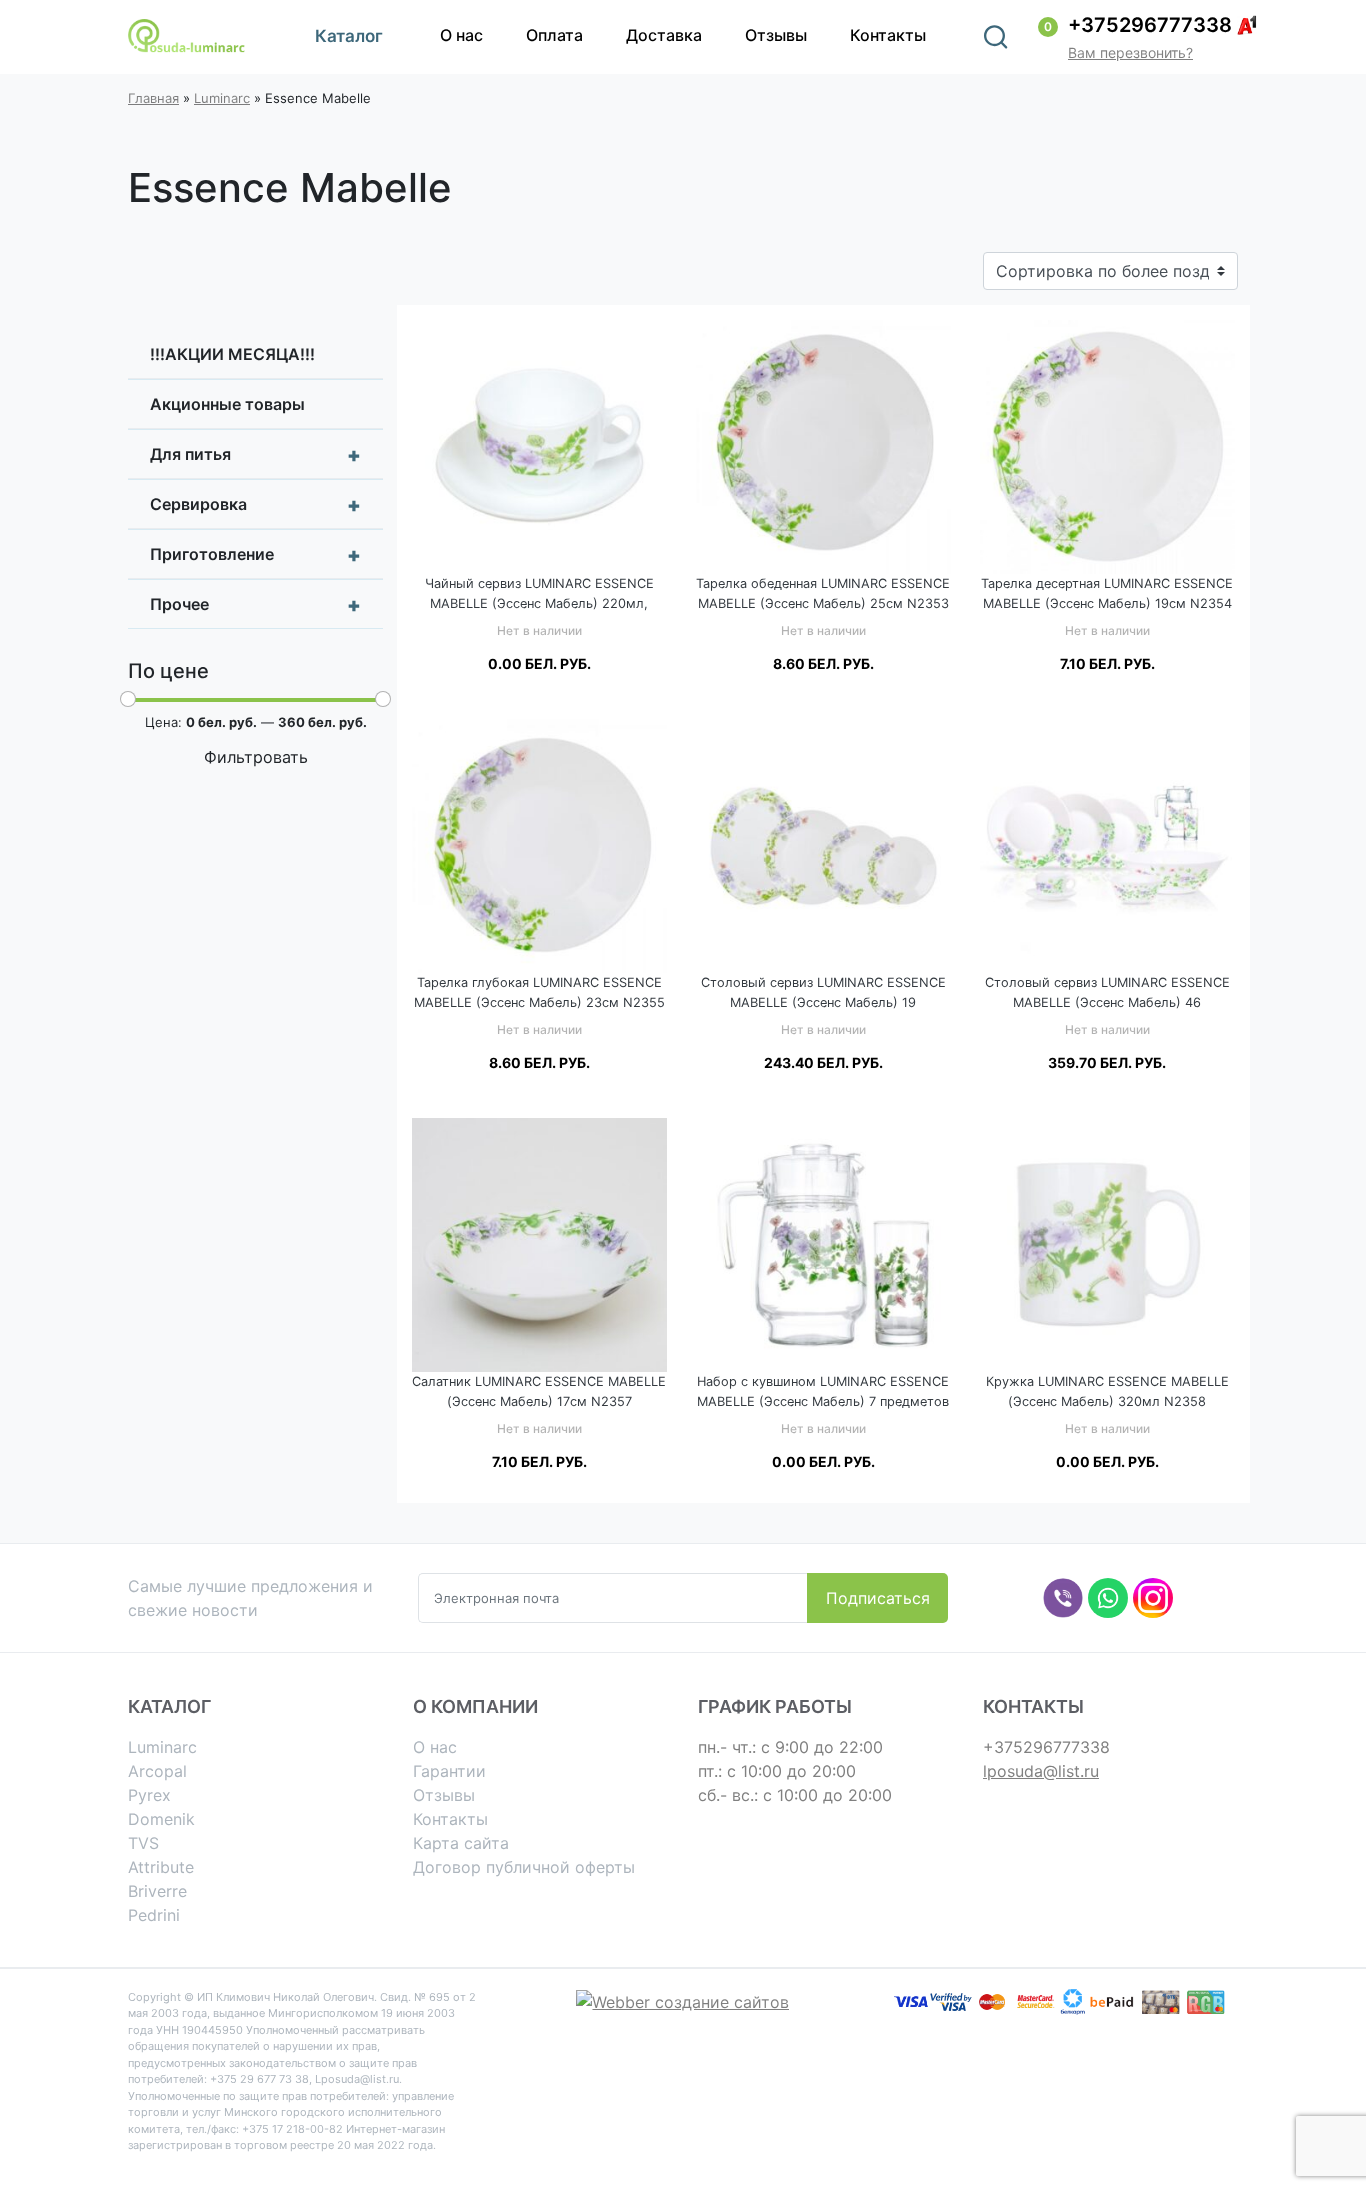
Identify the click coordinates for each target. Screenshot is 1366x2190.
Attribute (161, 1867)
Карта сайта (461, 1843)
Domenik (161, 1819)
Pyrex (149, 1795)
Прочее (255, 605)
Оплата (554, 35)
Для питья (255, 455)
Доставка (664, 35)
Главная (153, 98)
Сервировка (255, 505)
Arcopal (157, 1771)
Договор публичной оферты (524, 1867)
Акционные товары (227, 404)
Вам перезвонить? (1130, 52)
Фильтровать (256, 757)
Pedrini (154, 1915)
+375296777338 (1150, 25)
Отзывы (776, 35)
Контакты (888, 35)
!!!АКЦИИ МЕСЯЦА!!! (232, 354)
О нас (461, 35)
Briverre (157, 1891)
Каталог (349, 36)
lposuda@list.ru (1041, 1771)
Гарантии (449, 1771)
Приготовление (255, 555)
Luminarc (222, 98)
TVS (143, 1843)
